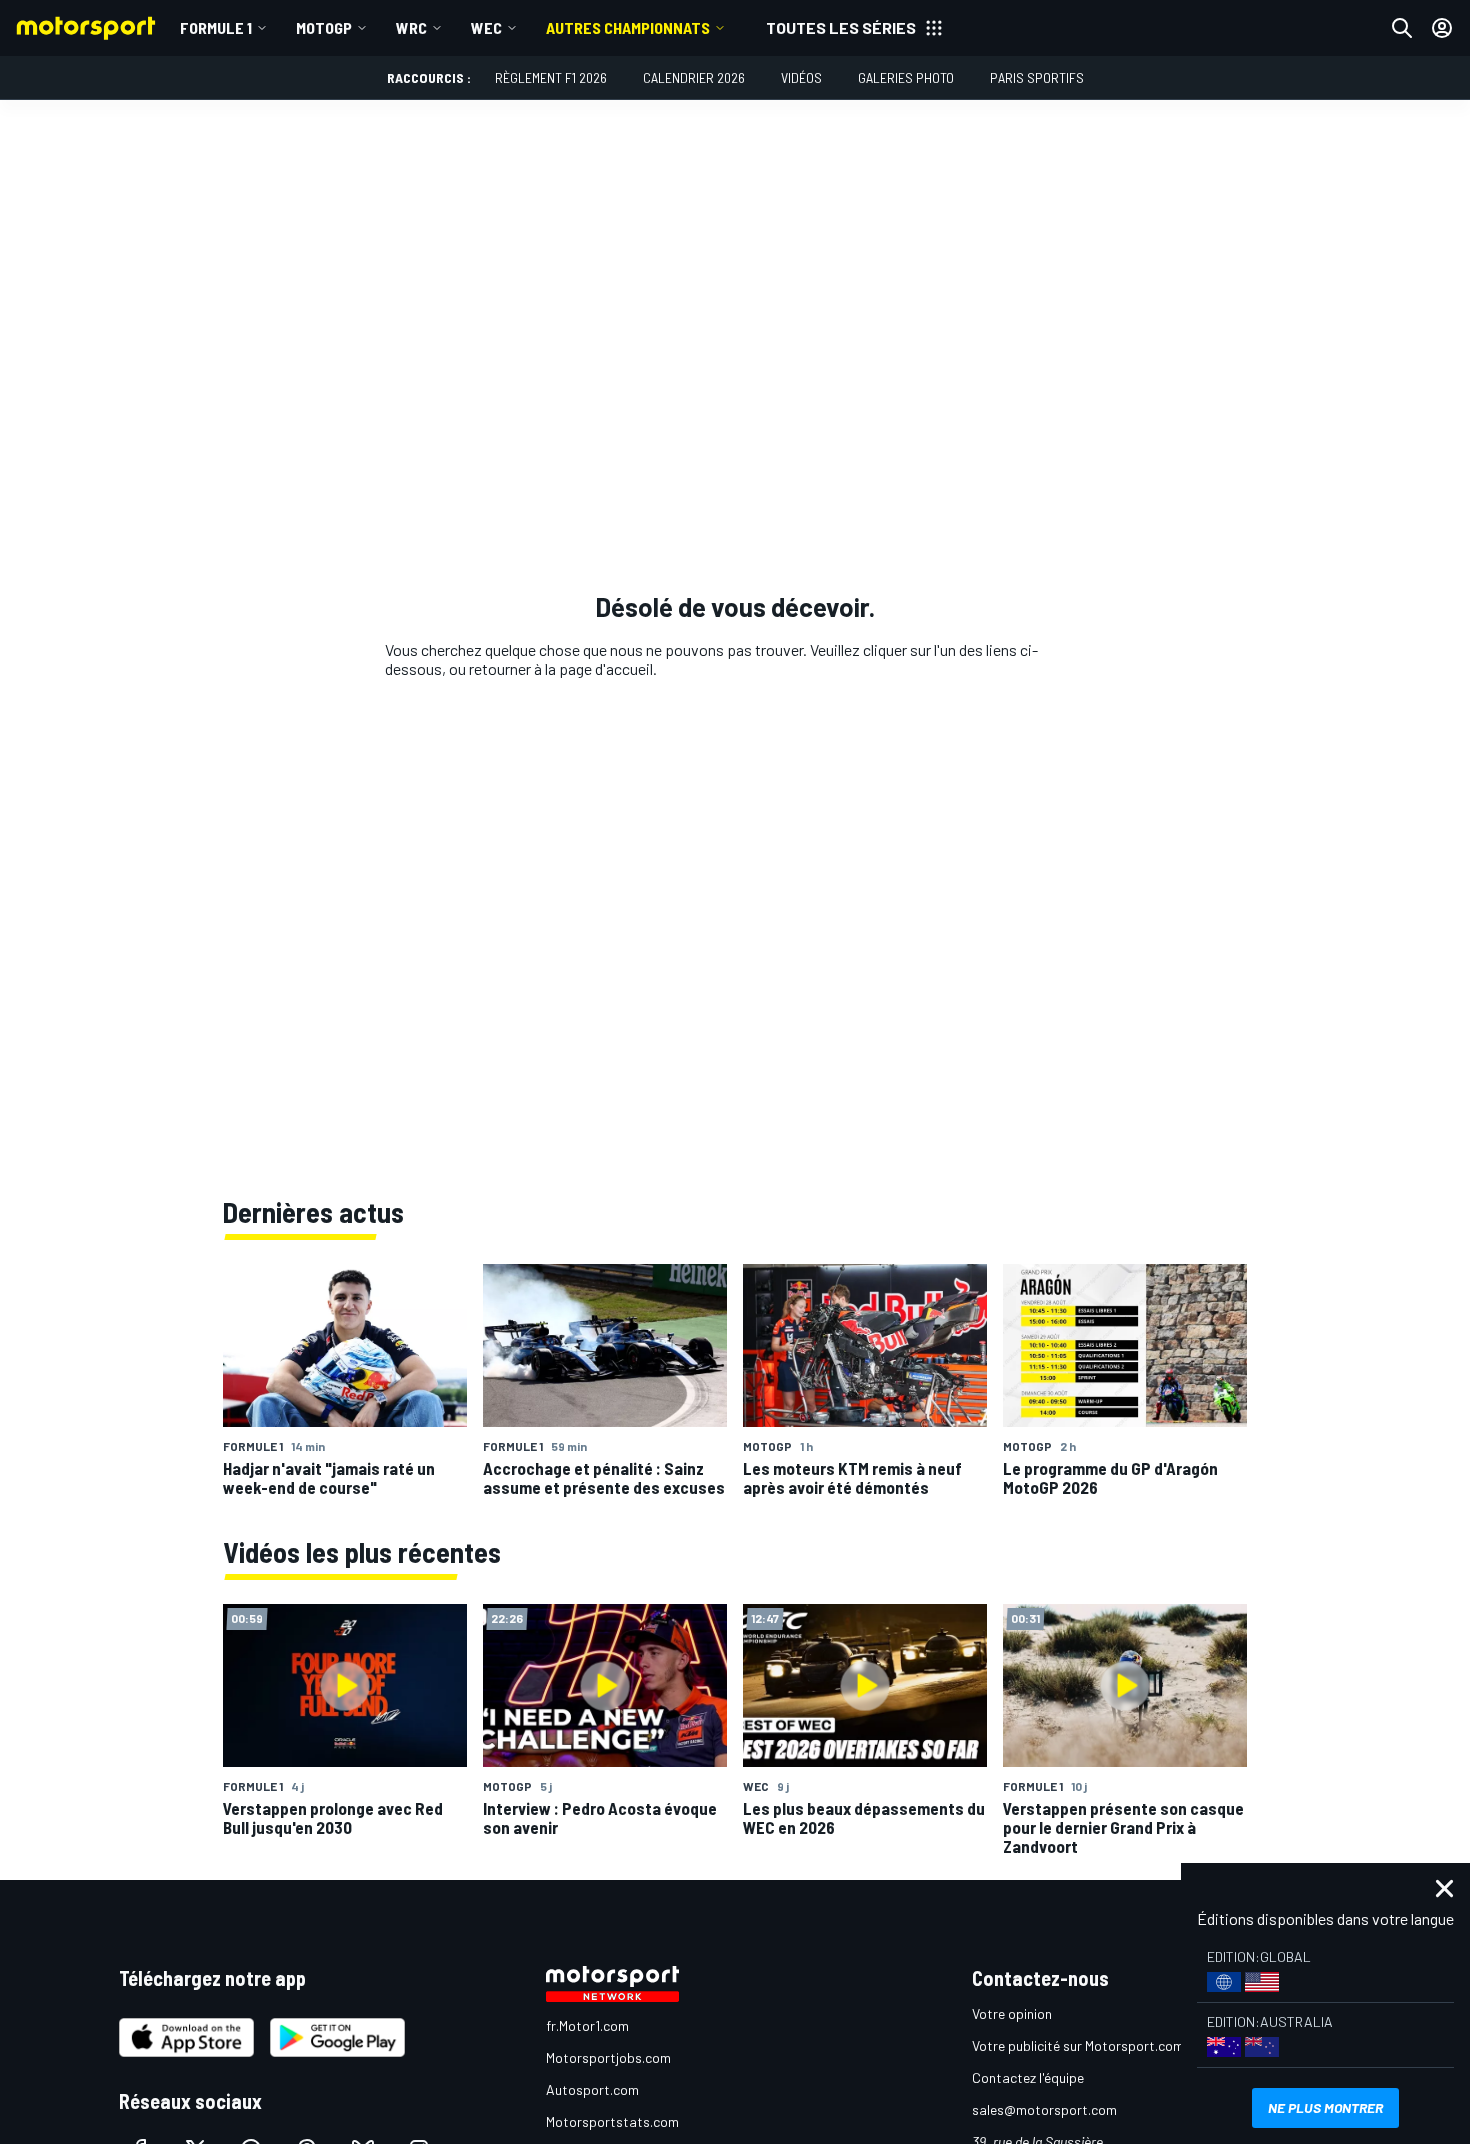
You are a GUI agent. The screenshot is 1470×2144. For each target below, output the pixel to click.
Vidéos (801, 77)
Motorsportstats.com (612, 2121)
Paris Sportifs (1037, 77)
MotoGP (324, 27)
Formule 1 (216, 27)
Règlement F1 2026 (551, 77)
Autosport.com (592, 2089)
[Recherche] (1402, 28)
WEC (486, 27)
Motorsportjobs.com (608, 2057)
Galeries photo (906, 77)
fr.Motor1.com (587, 2025)
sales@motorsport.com (1044, 2109)
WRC (411, 27)
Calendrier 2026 (694, 77)
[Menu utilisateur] (1442, 28)
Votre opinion (1012, 2013)
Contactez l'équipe (1028, 2077)
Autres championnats (628, 27)
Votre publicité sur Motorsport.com (1078, 2045)
